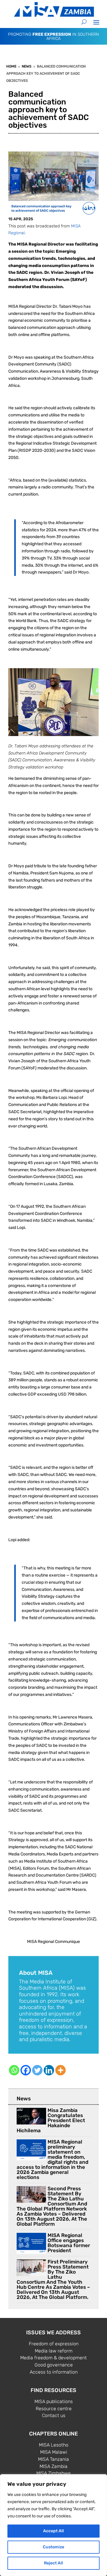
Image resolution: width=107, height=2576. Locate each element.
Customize (53, 2547)
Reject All (53, 2563)
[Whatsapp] (14, 2070)
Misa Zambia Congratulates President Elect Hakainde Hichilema (51, 2120)
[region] (53, 2525)
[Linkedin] (49, 2070)
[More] (60, 2070)
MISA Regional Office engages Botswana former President (69, 2243)
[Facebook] (26, 2070)
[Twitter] (37, 2070)
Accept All (53, 2531)
